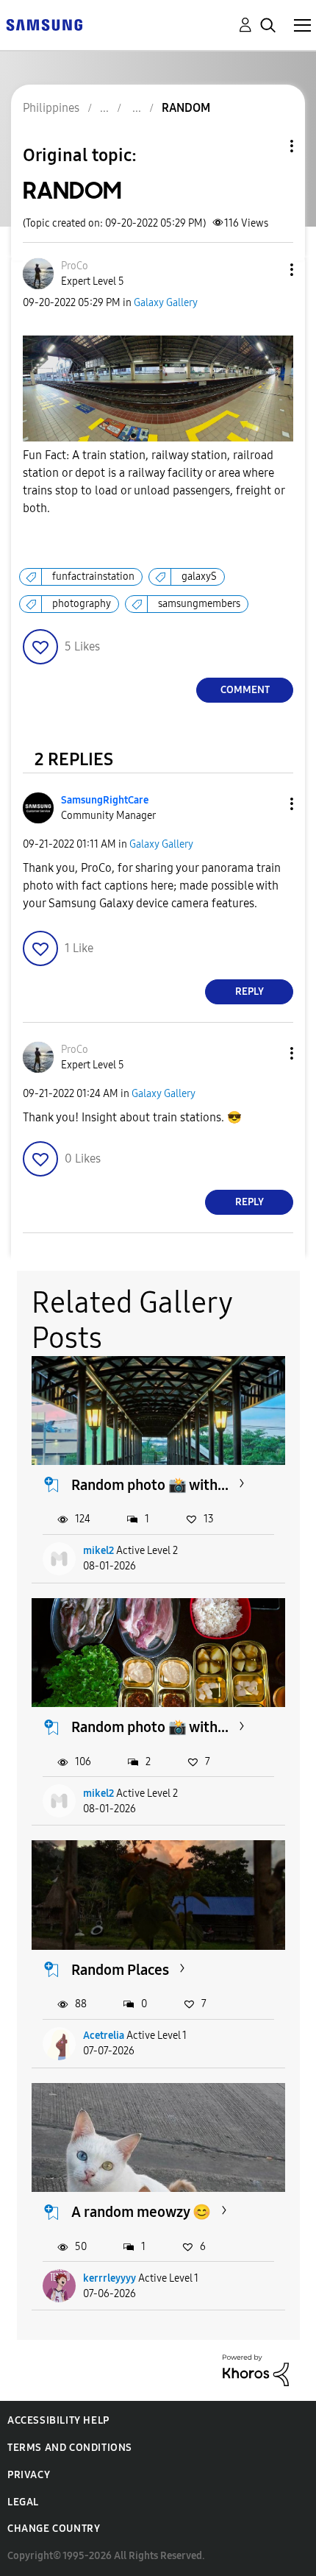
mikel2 (98, 1551)
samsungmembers (199, 604)
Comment (245, 690)
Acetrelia (104, 2036)
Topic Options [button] (267, 146)
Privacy (29, 2475)
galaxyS (199, 576)
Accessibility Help (58, 2420)
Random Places (120, 1970)
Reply (249, 991)
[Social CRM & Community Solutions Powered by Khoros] (256, 2369)
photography (82, 604)
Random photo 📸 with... (150, 1485)
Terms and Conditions (70, 2448)
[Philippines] (44, 24)
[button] (267, 270)
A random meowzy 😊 (141, 2212)
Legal (23, 2502)
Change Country (54, 2529)
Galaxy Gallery (166, 303)
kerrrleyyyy (109, 2278)
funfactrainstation (93, 576)
